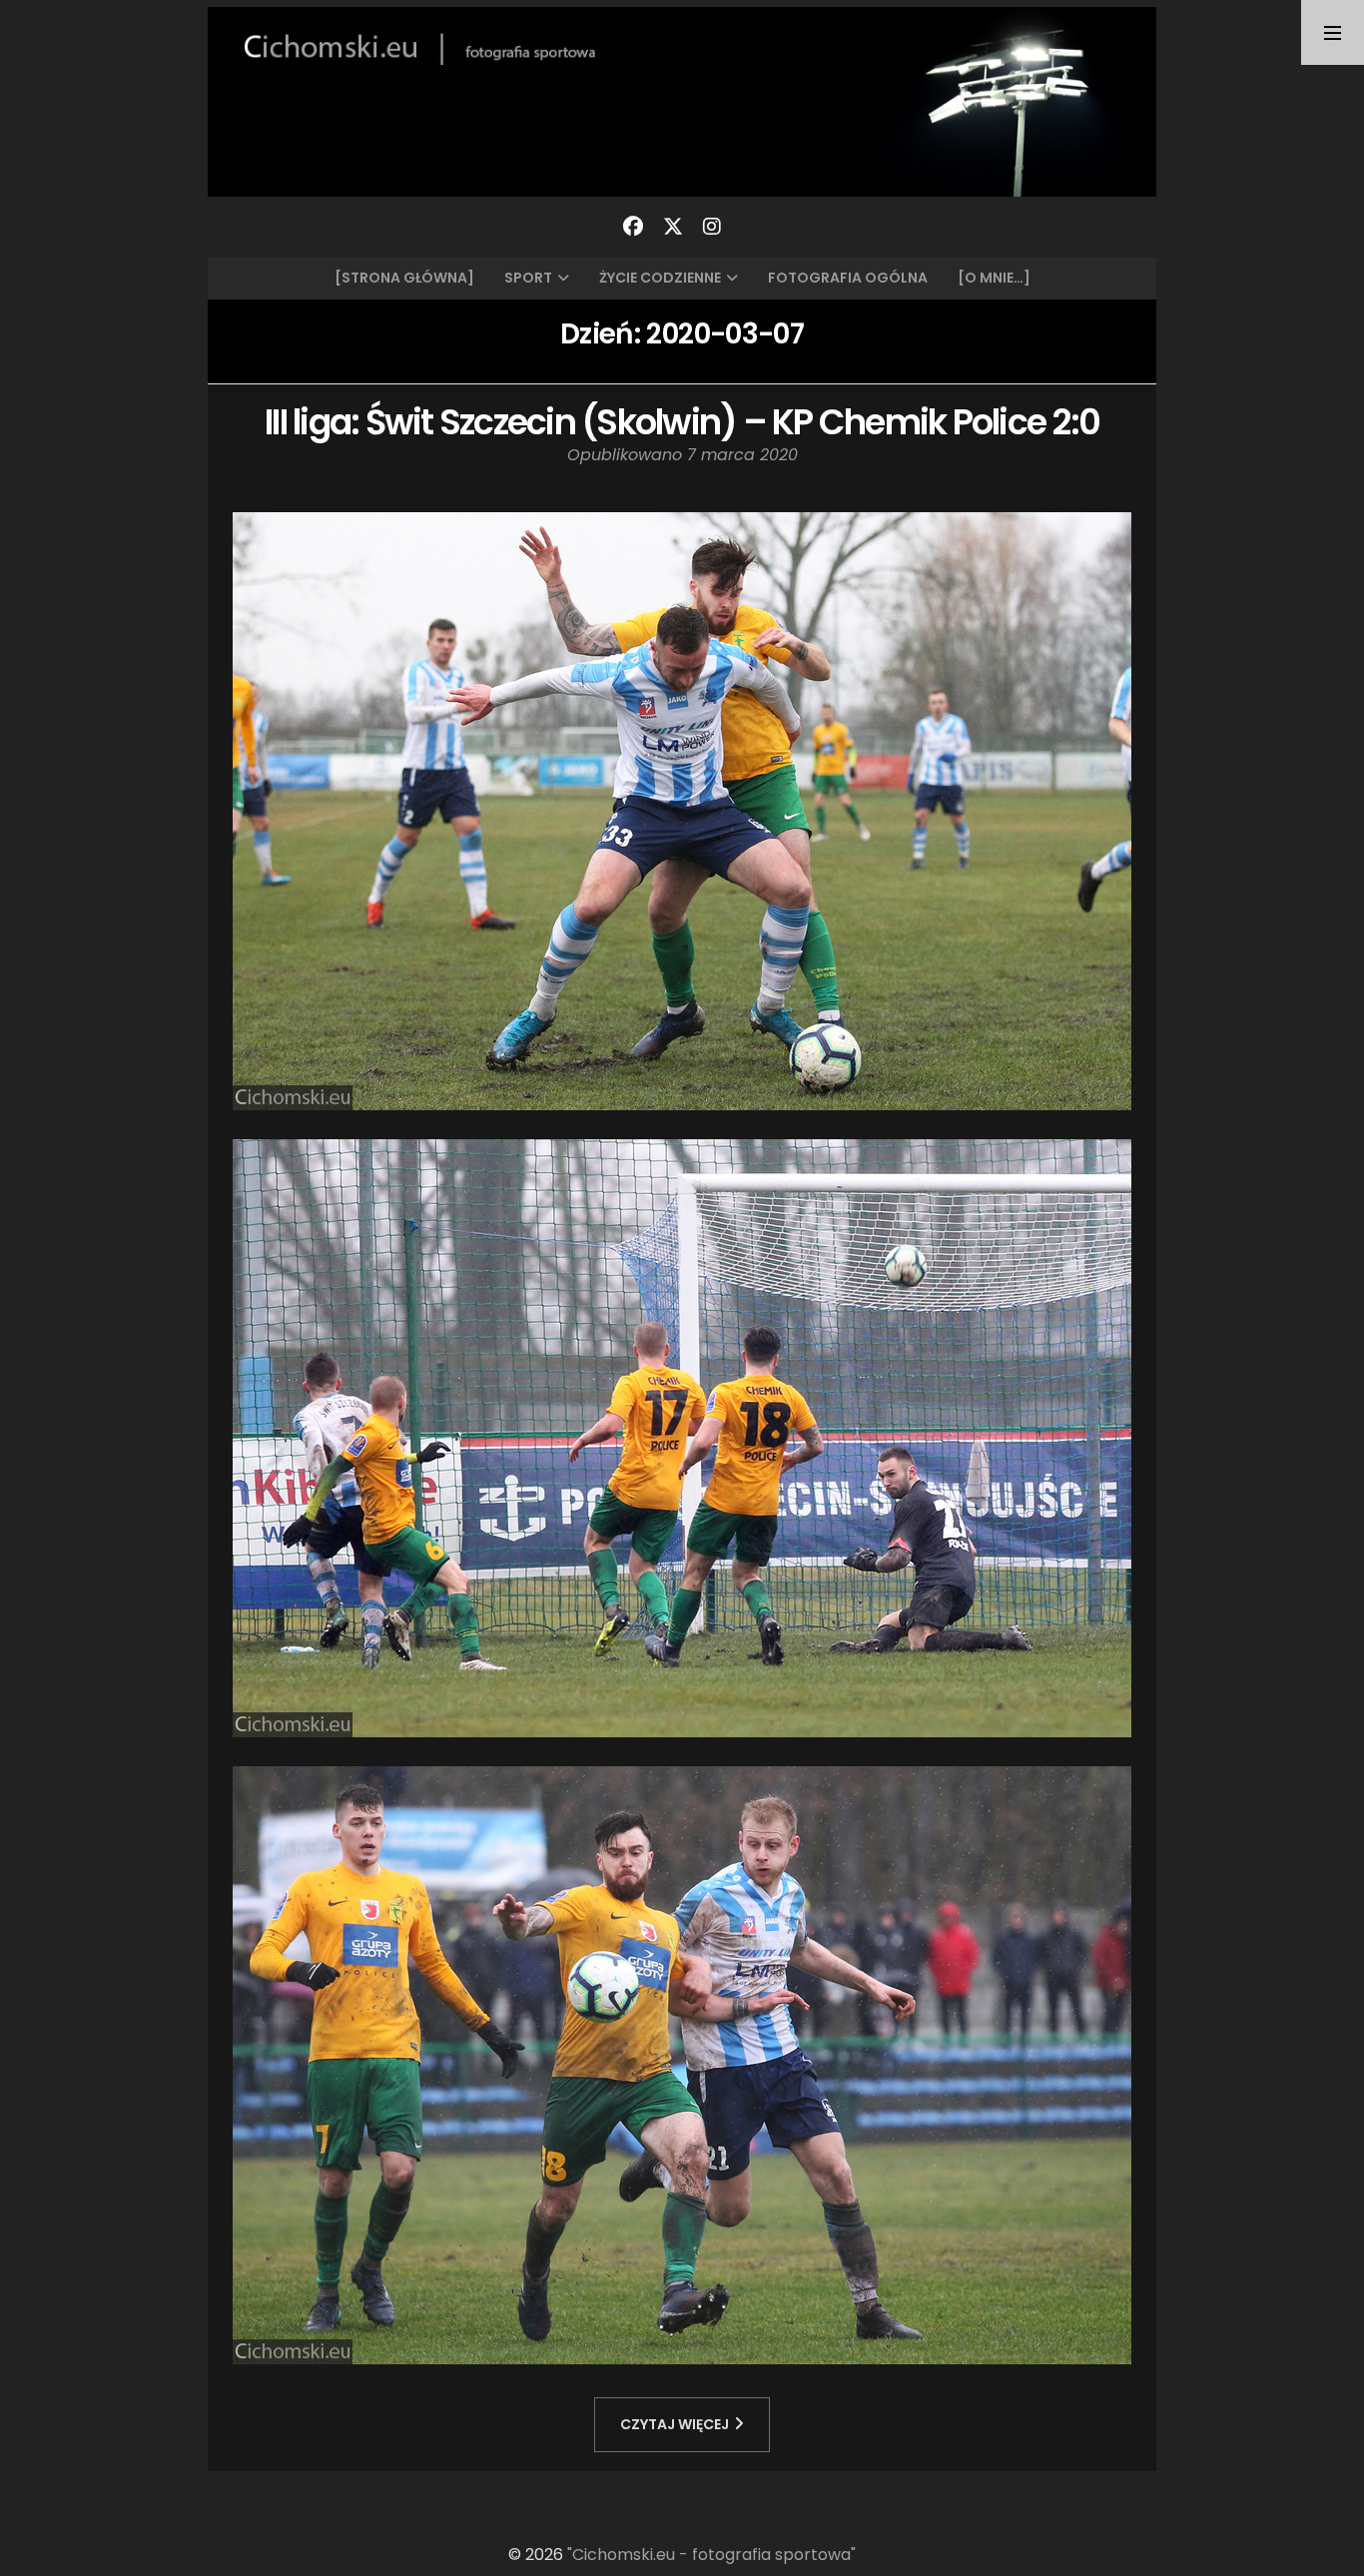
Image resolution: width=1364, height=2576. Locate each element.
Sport (528, 278)
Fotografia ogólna (848, 278)
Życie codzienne (660, 278)
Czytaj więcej (675, 2424)
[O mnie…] (994, 278)
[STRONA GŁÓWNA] (404, 278)
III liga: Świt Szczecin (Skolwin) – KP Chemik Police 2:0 (682, 422)
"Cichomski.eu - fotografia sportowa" (711, 2555)
